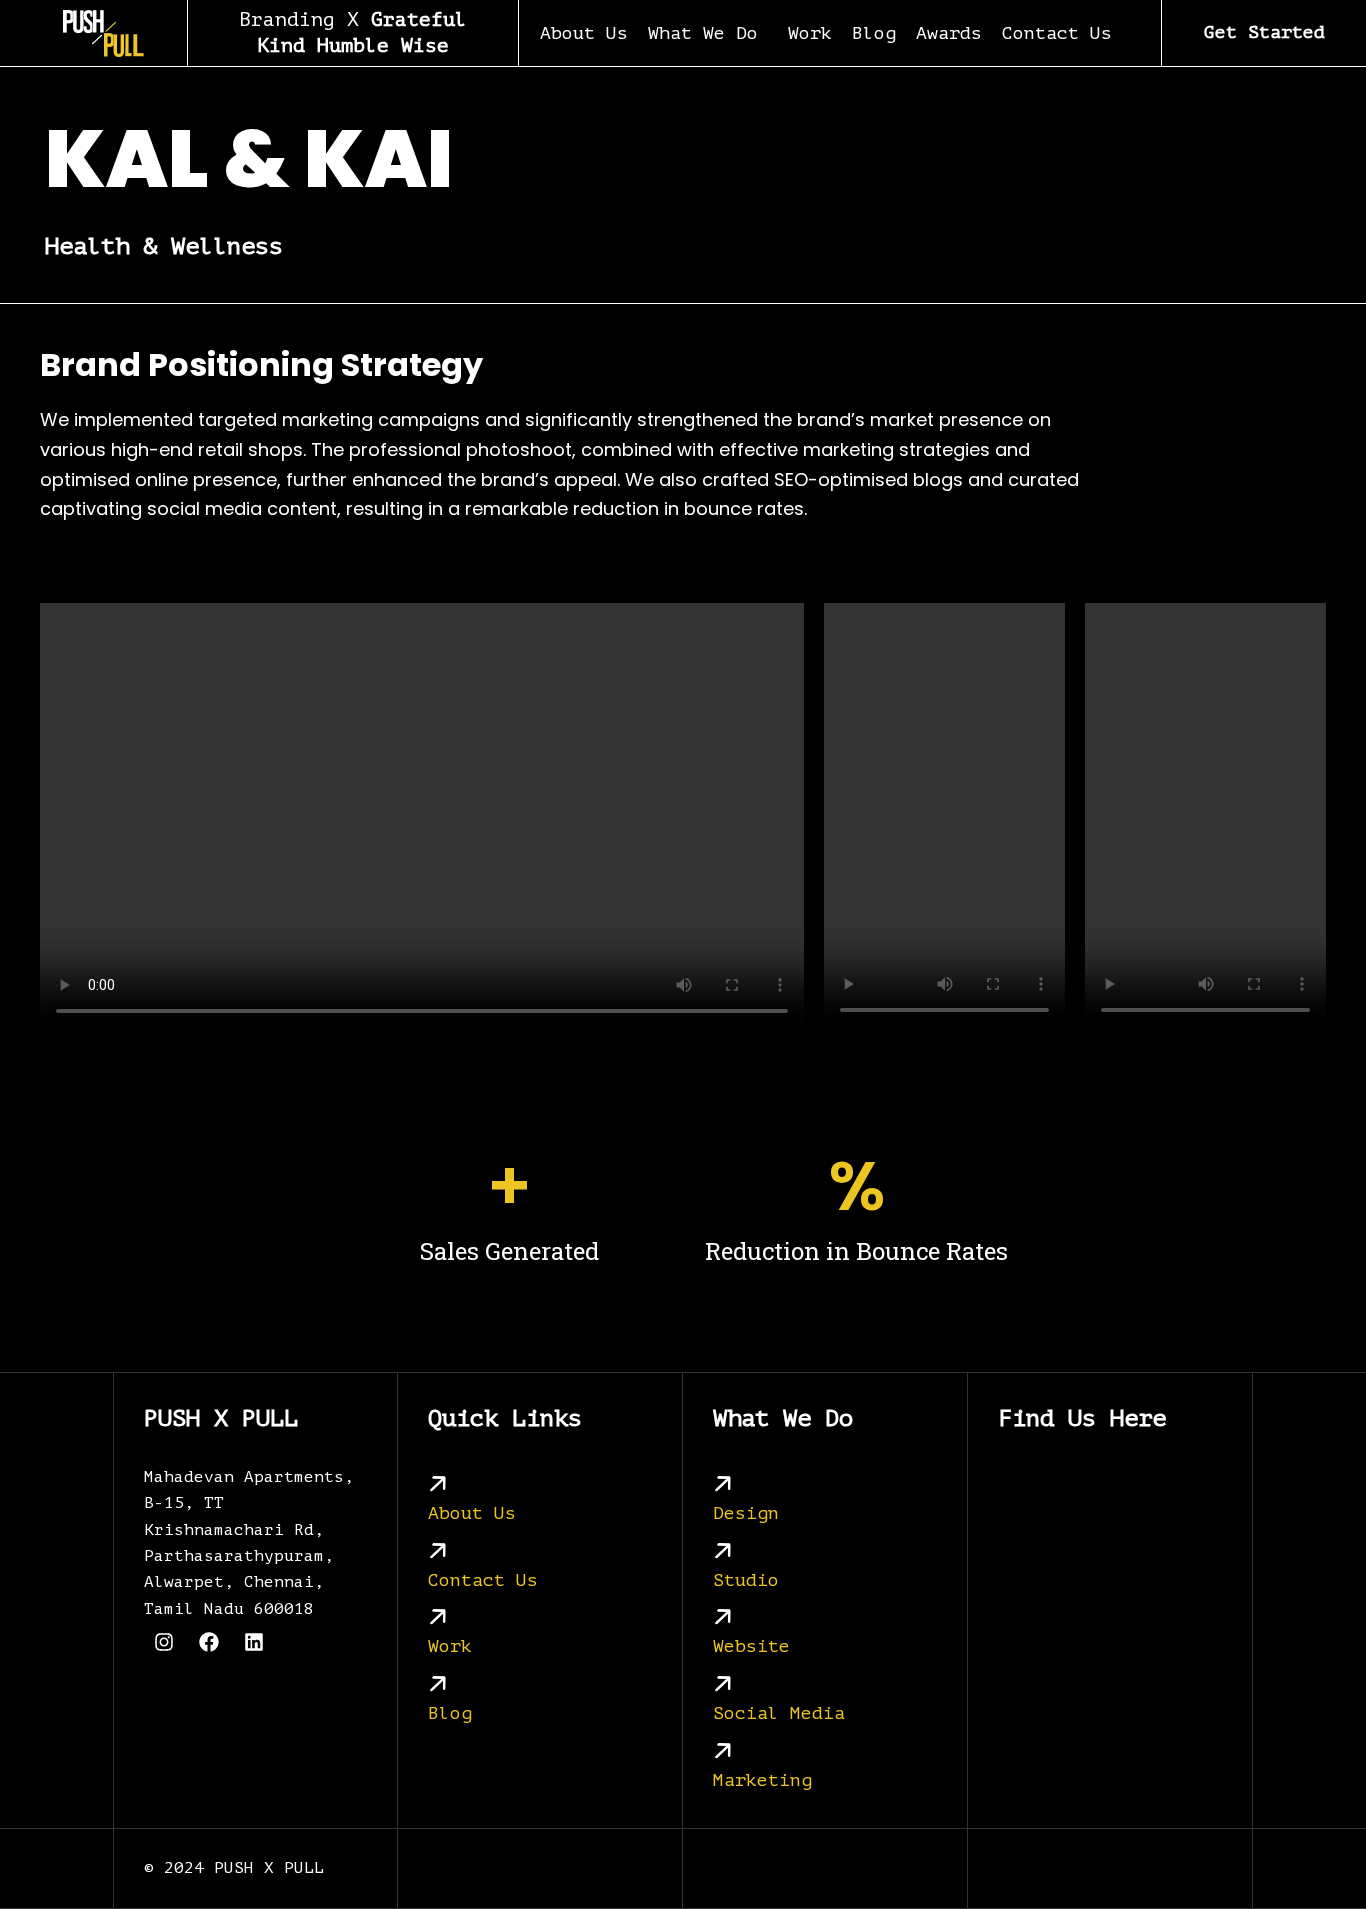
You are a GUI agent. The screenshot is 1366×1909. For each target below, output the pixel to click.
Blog (874, 33)
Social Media (779, 1714)
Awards (949, 33)
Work (810, 33)
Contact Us (1057, 33)
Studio (746, 1580)
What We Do (703, 33)
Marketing (762, 1780)
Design (746, 1513)
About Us (584, 33)
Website (751, 1647)
